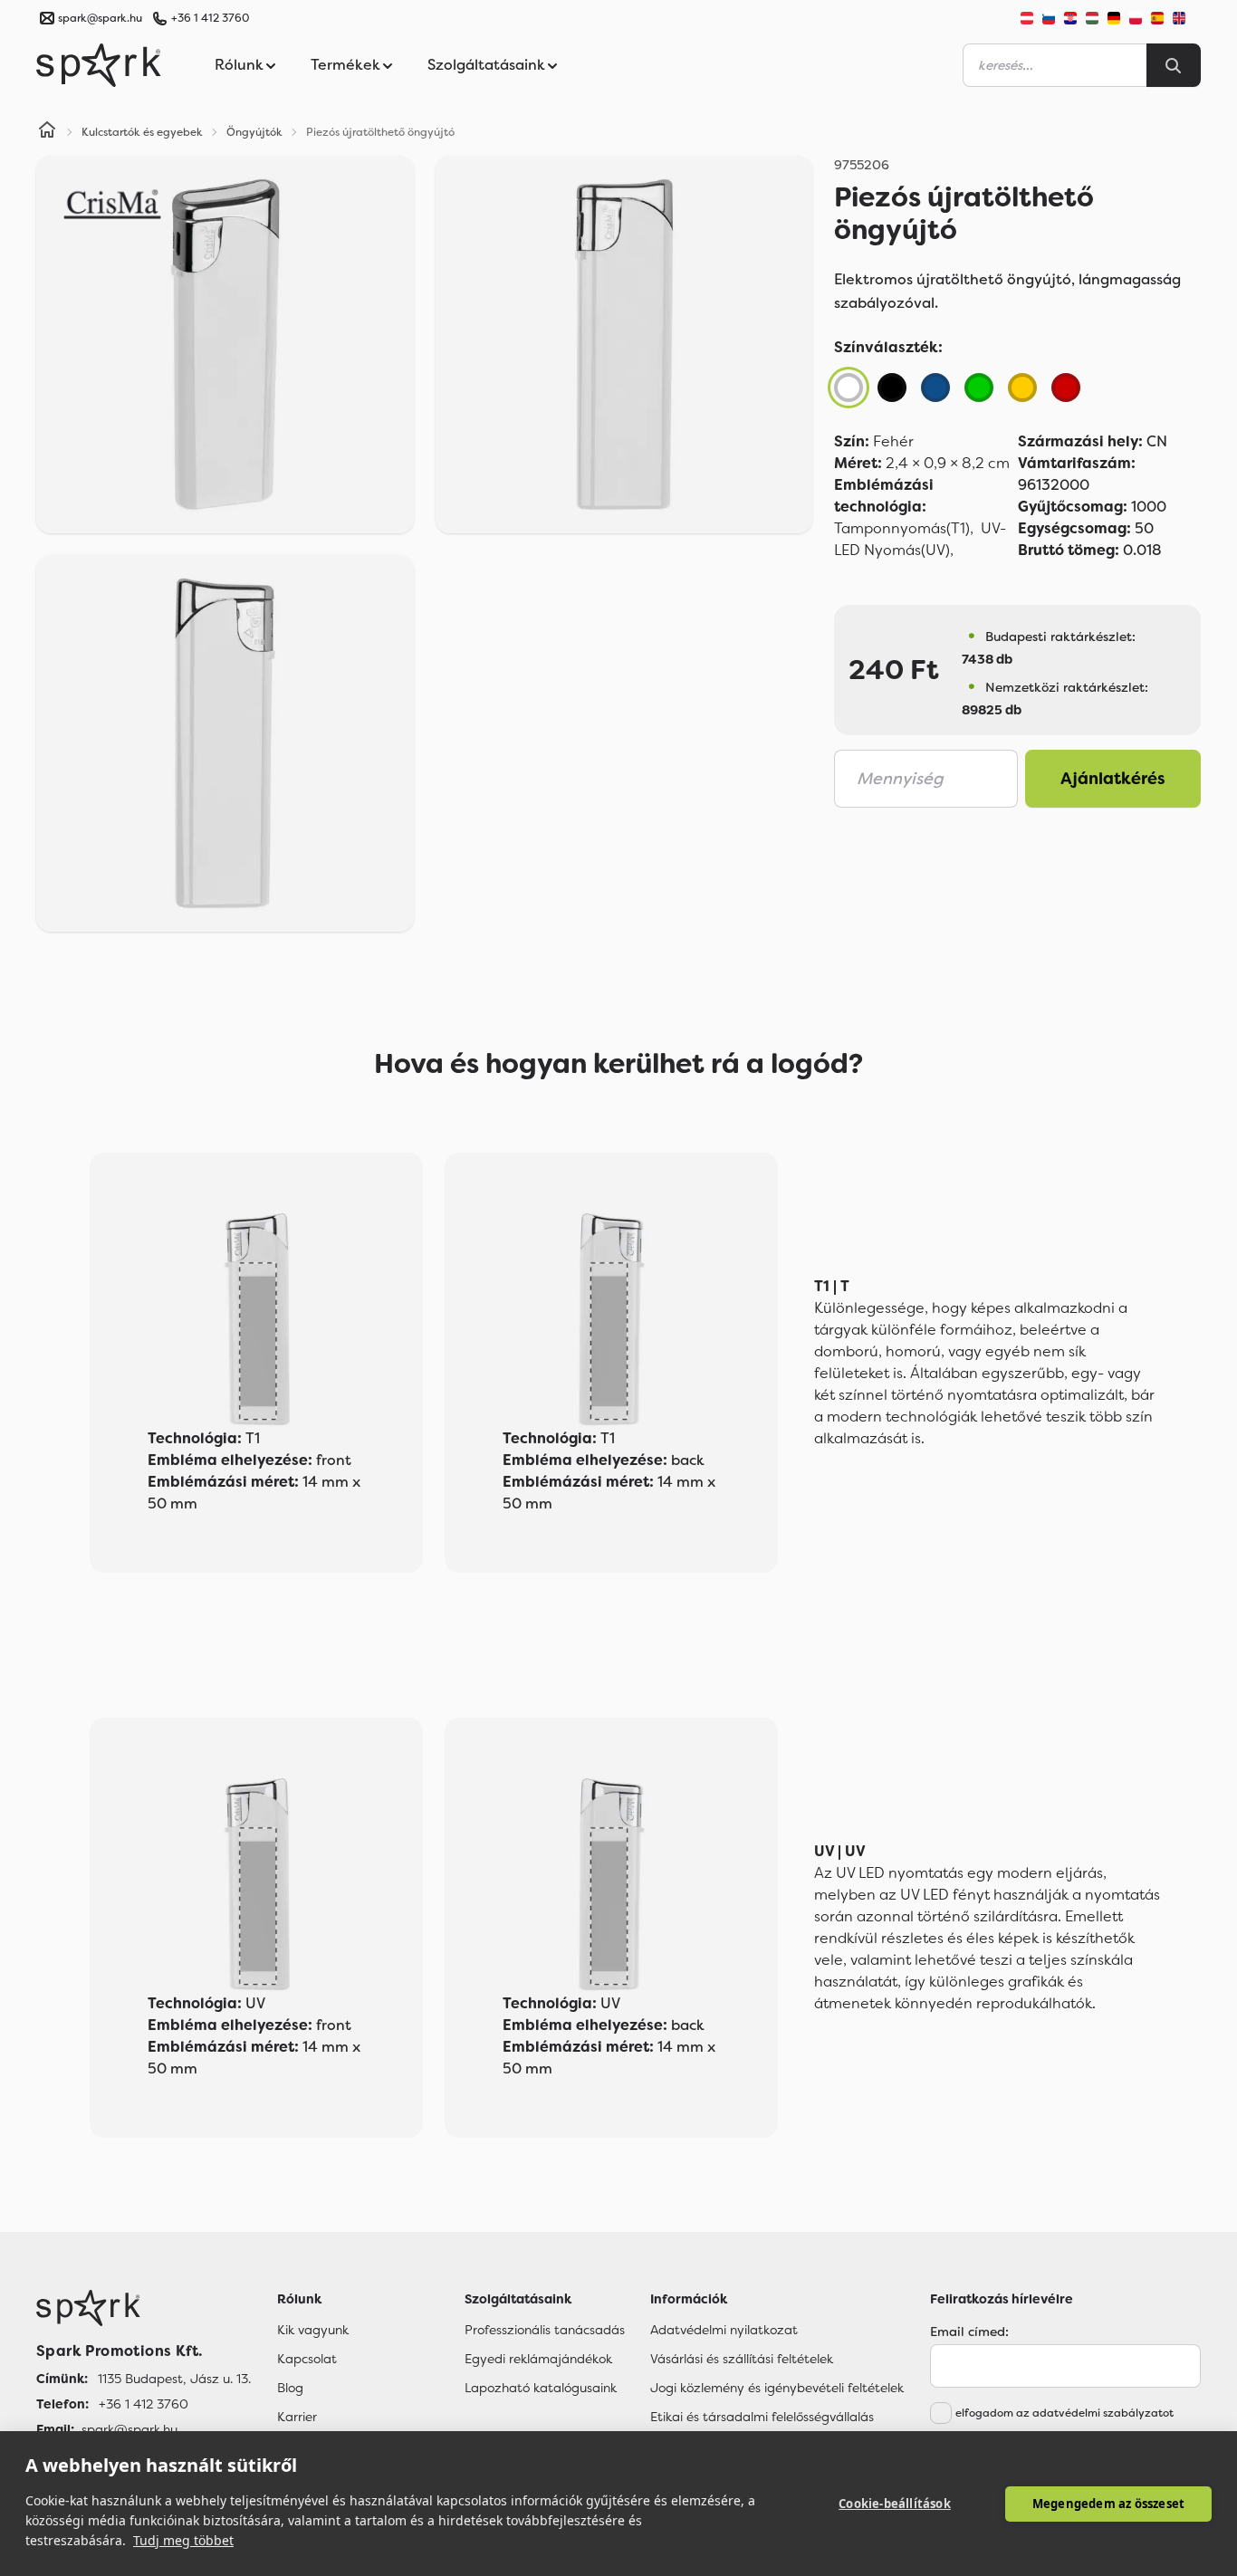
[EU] (1186, 18)
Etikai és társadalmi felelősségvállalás (762, 2417)
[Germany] (1114, 18)
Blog (290, 2388)
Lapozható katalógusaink (541, 2388)
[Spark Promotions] (99, 65)
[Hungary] (1092, 18)
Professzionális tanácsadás (545, 2330)
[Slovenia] (1049, 18)
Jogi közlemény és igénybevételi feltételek (777, 2388)
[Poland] (1136, 18)
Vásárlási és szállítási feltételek (742, 2359)
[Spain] (1157, 18)
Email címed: (969, 2332)
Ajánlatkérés (1113, 779)
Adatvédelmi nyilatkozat (724, 2330)
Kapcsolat (307, 2359)
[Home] (47, 132)
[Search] (1174, 65)
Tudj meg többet (183, 2540)
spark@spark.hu (129, 2429)
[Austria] (1027, 18)
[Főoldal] (144, 2308)
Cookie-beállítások (895, 2504)
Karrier (297, 2417)
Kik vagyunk (313, 2330)
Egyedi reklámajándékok (538, 2359)
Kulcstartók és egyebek (142, 132)
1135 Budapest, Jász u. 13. (174, 2379)
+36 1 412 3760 (210, 18)
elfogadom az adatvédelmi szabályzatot (1064, 2413)
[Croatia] (1070, 18)
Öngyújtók (254, 132)
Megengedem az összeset (1108, 2504)
